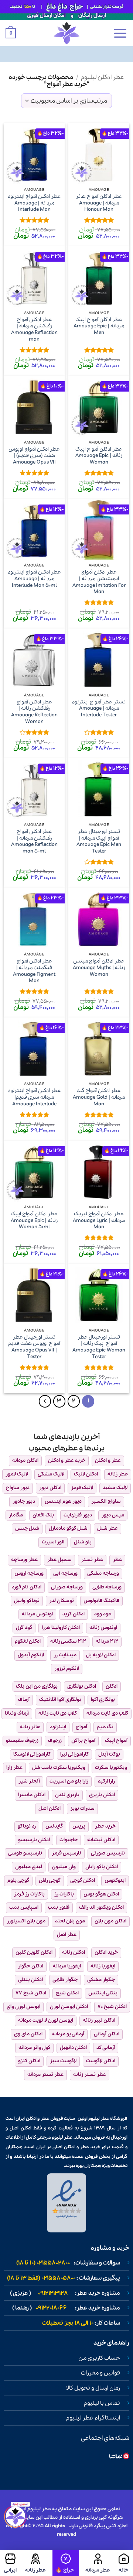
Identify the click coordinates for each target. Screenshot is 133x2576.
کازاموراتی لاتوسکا (32, 1754)
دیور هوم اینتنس (63, 1501)
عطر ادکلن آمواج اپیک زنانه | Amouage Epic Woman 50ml (34, 1221)
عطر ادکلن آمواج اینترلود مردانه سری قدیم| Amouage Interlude (34, 1097)
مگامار (16, 1515)
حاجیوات (69, 1840)
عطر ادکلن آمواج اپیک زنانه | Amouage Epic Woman (99, 456)
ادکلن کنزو (29, 2061)
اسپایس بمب (24, 1907)
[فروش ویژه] (66, 2563)
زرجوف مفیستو (22, 1741)
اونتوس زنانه (103, 1628)
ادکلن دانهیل (73, 2048)
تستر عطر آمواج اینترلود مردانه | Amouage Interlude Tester (99, 709)
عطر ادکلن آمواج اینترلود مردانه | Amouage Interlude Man (34, 203)
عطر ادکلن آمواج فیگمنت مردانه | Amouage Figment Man (34, 971)
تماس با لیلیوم (102, 2403)
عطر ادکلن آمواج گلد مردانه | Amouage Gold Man (99, 1097)
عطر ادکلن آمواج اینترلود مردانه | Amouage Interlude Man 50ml (34, 579)
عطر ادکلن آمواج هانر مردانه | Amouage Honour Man (99, 203)
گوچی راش (50, 1881)
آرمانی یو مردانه (68, 2034)
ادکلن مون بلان (110, 1921)
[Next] (45, 1401)
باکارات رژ (64, 1894)
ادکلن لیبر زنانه (99, 2020)
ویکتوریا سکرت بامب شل (59, 1768)
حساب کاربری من (99, 2358)
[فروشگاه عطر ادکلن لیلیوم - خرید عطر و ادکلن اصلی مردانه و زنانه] (66, 33)
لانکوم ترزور (67, 1669)
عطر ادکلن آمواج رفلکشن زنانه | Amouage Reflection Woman (34, 712)
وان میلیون (64, 1867)
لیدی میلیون (29, 1867)
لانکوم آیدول (31, 1655)
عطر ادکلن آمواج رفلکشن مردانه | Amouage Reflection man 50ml (34, 842)
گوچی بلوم (18, 1881)
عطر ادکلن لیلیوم (103, 77)
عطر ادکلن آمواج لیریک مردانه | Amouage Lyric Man (99, 1221)
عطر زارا (14, 1768)
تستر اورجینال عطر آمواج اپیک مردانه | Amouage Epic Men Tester (99, 842)
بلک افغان (43, 1515)
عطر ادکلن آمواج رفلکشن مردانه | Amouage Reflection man (34, 330)
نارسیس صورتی (108, 1853)
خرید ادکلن (106, 1952)
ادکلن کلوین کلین (34, 1952)
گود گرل (24, 1628)
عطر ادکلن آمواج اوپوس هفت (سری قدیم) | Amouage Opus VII (34, 456)
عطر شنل (108, 1528)
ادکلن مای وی (28, 2034)
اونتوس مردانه (37, 1614)
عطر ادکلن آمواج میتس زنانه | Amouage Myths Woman (99, 968)
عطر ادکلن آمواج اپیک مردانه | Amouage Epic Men (99, 326)
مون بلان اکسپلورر (26, 1921)
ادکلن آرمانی (107, 2034)
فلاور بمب (59, 1907)
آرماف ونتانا (17, 1713)
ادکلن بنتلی (30, 1980)
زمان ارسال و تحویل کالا (93, 2388)
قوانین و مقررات (100, 2373)
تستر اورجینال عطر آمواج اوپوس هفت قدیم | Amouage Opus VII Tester (34, 1347)
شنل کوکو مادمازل (68, 1528)
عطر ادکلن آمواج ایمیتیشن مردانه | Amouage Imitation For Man (99, 582)
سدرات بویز (82, 1809)
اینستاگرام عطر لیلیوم (93, 2418)
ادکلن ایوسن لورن (69, 2007)
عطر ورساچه (24, 1560)
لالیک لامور (17, 1474)
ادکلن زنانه (74, 1952)
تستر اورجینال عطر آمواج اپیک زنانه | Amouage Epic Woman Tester (99, 1347)
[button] (120, 33)
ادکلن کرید (74, 1614)
